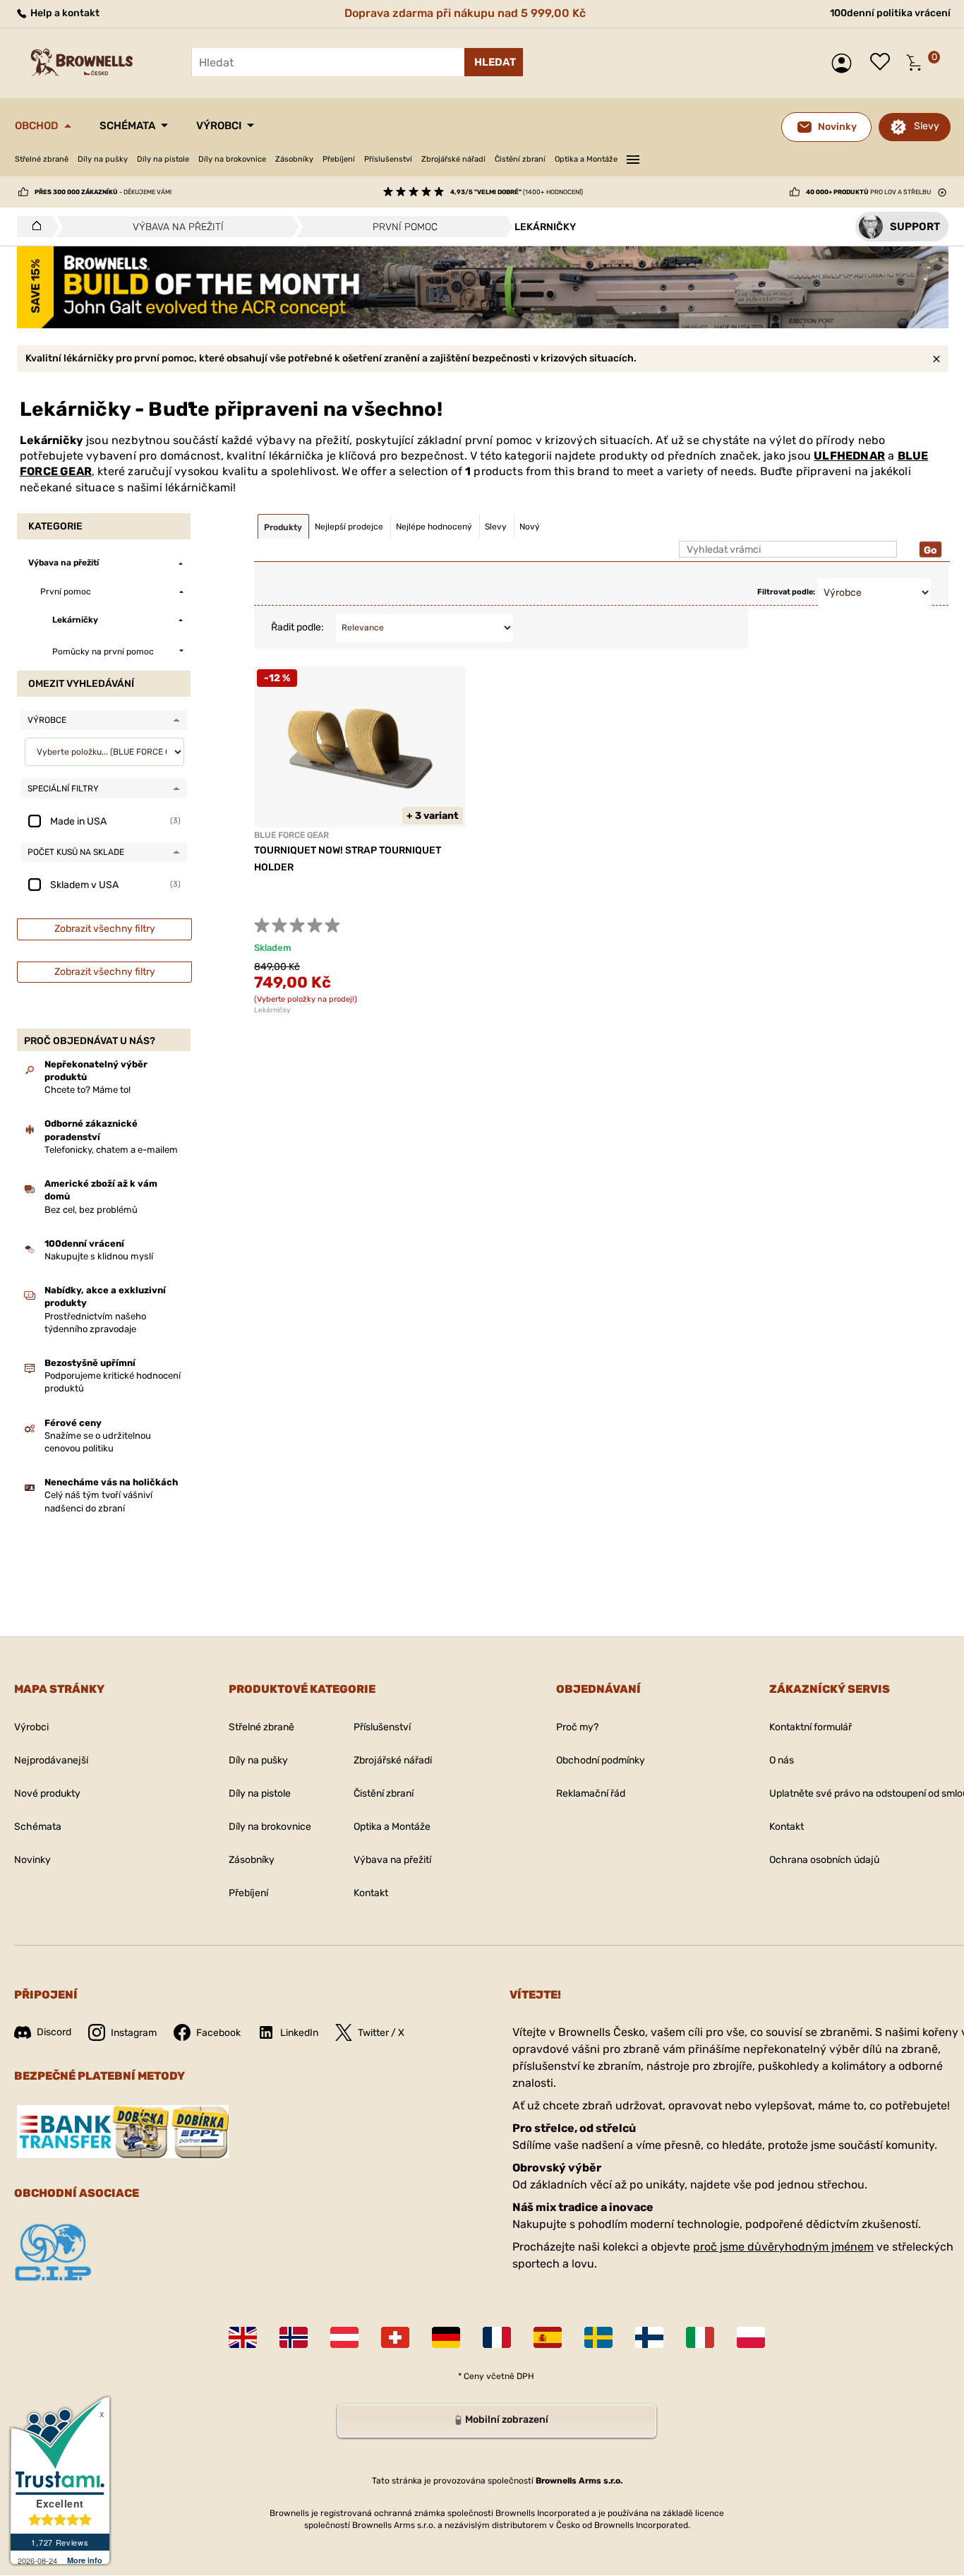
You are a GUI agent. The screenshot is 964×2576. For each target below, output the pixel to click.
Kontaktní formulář (811, 1727)
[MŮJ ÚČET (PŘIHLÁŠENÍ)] (845, 63)
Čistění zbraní (520, 159)
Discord (54, 2032)
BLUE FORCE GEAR (291, 835)
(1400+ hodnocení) (517, 192)
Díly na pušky (103, 159)
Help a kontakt (64, 13)
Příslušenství (388, 159)
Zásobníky (294, 159)
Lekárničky (272, 1010)
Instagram (134, 2033)
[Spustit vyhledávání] (494, 62)
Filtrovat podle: (786, 592)
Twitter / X (381, 2033)
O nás (782, 1760)
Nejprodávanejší (51, 1760)
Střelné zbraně (42, 159)
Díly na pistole (163, 159)
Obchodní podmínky (601, 1760)
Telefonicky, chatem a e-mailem (111, 1150)
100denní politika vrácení (890, 13)
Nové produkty (47, 1793)
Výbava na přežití (392, 1860)
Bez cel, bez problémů (91, 1210)
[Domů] (33, 227)
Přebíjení (339, 159)
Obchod (37, 126)
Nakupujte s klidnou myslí (99, 1256)
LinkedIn (299, 2033)
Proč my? (577, 1727)
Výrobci (219, 126)
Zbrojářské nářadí (453, 159)
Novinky (32, 1860)
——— (633, 157)
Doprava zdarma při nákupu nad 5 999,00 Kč (465, 13)
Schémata (127, 126)
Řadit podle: (297, 627)
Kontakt (371, 1893)
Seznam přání (884, 63)
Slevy (927, 126)
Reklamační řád (591, 1793)
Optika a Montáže (586, 159)
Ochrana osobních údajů (824, 1860)
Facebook (218, 2033)
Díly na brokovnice (232, 159)
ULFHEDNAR (849, 456)
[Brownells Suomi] (649, 2337)
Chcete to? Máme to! (88, 1090)
